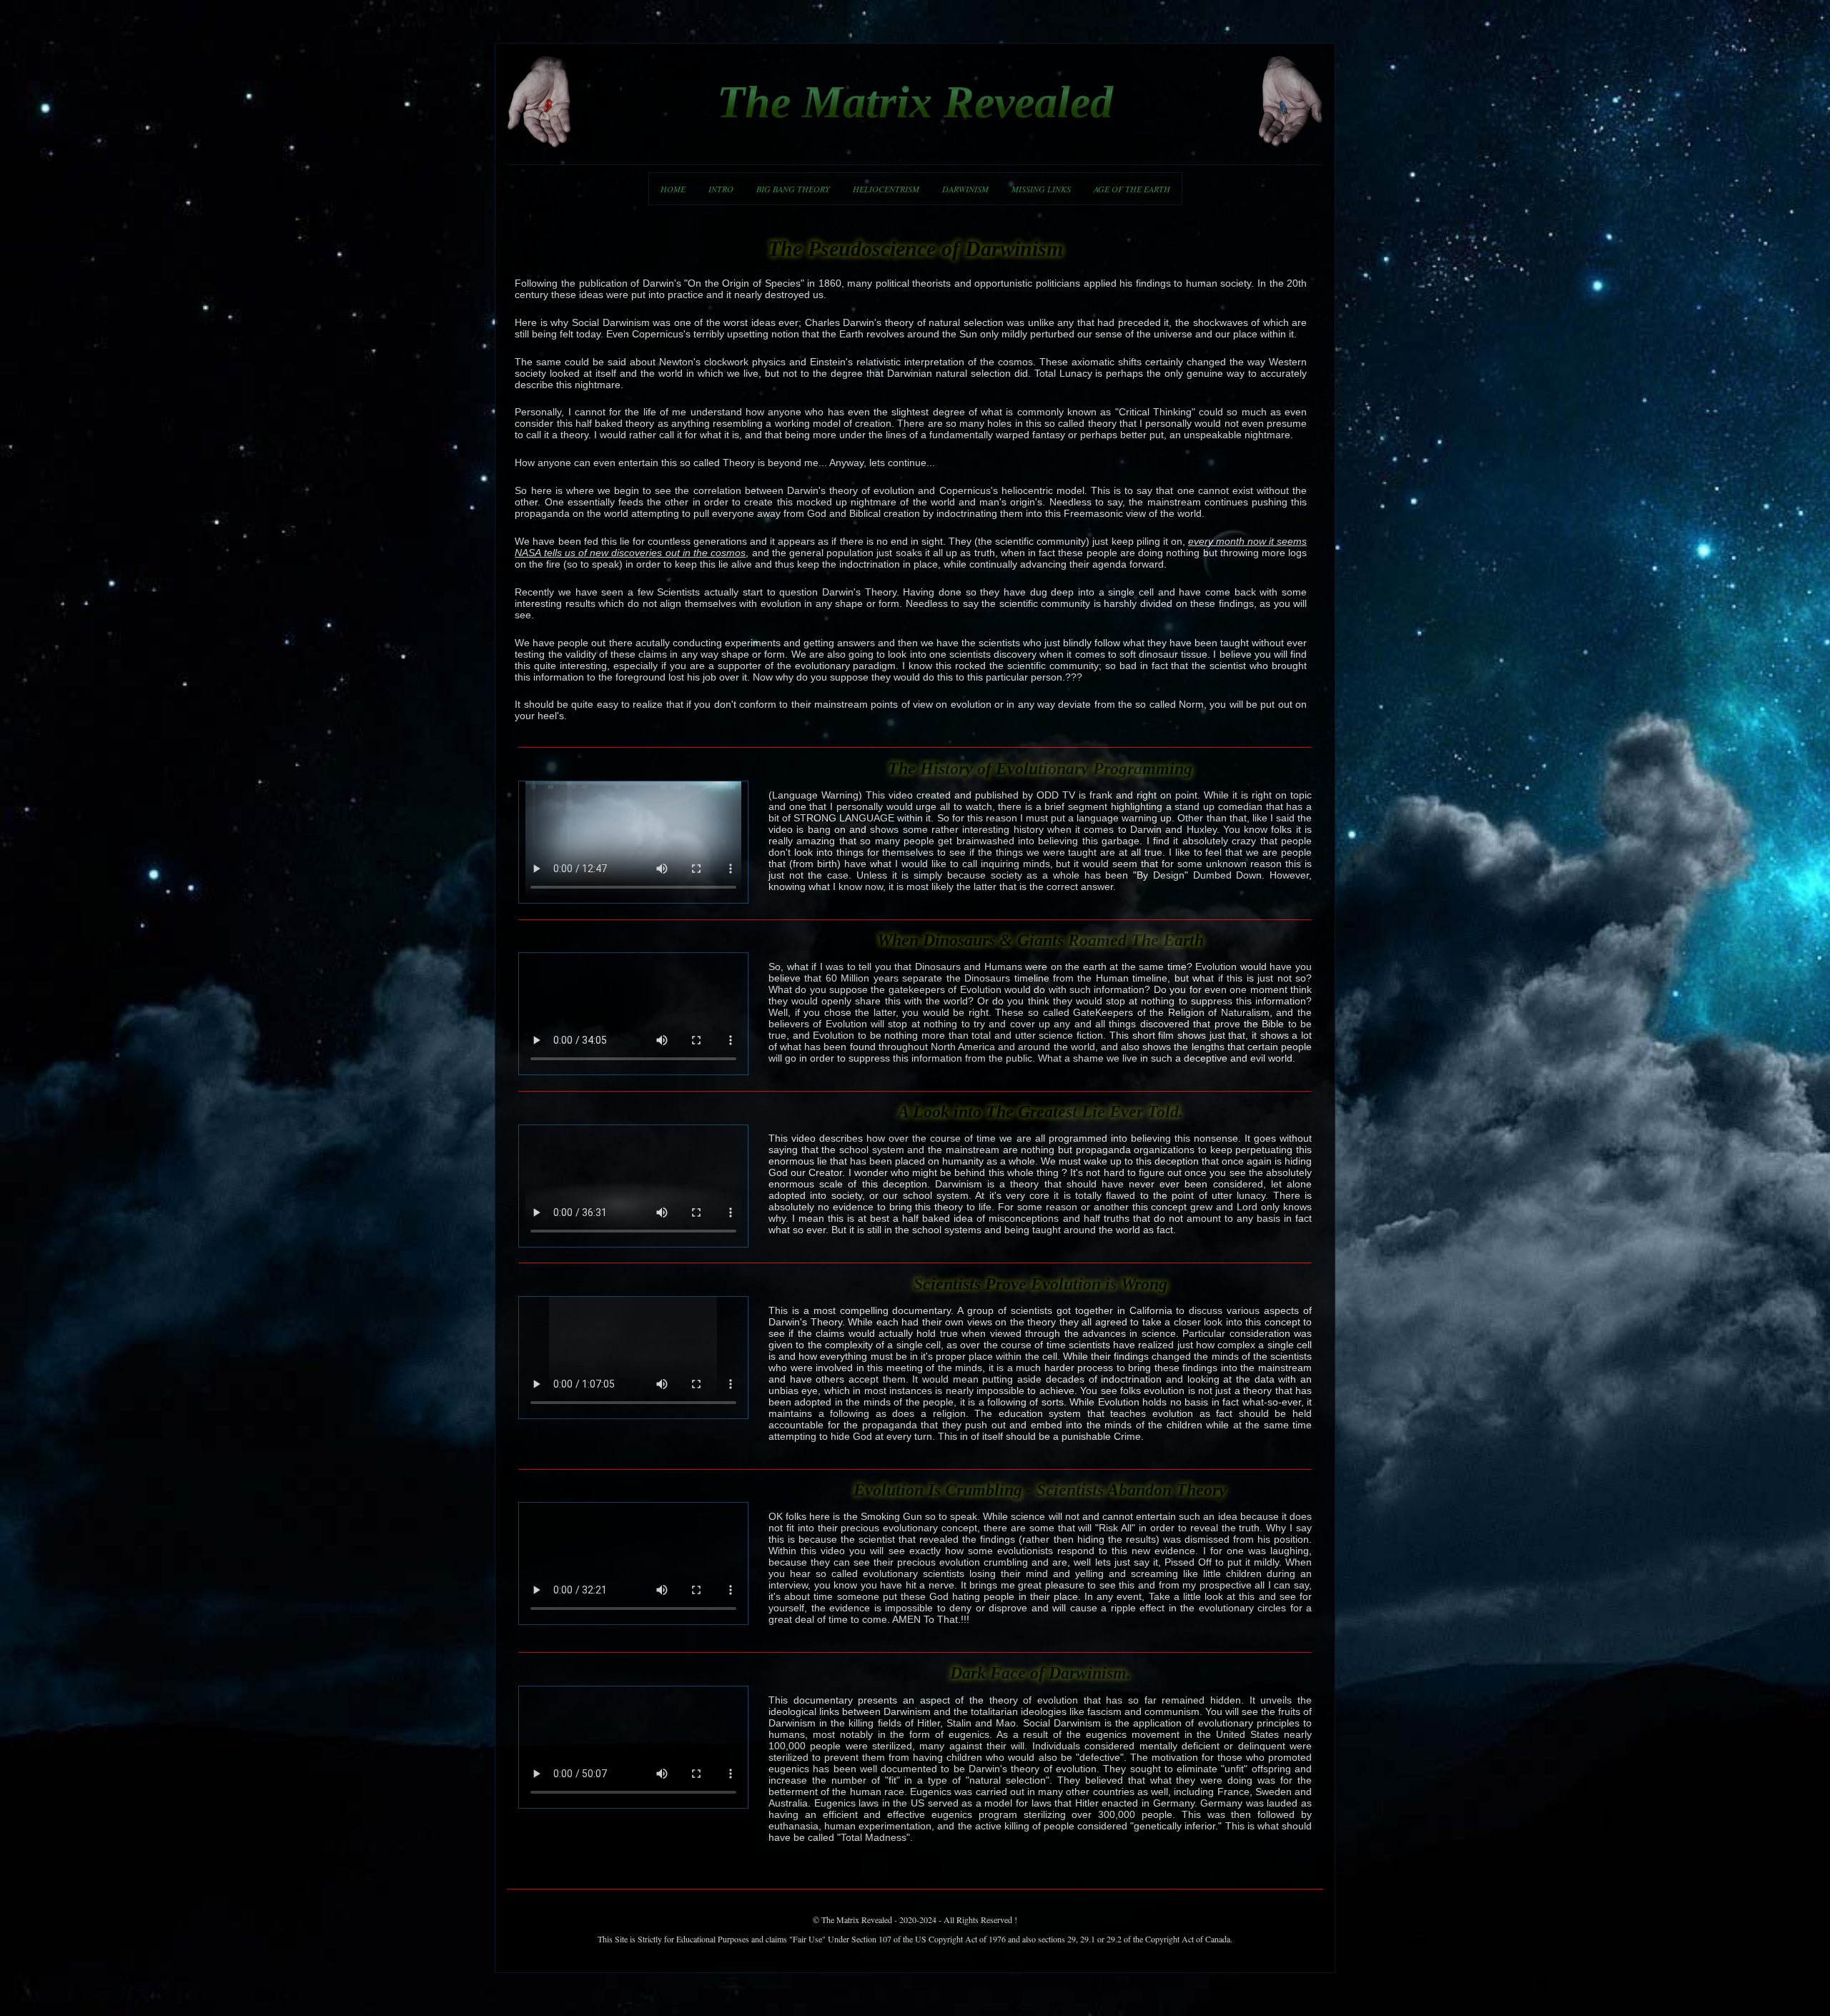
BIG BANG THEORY (793, 189)
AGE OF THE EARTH (1132, 189)
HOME (673, 189)
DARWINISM (965, 189)
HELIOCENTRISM (886, 189)
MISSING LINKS (1041, 189)
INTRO (721, 189)
